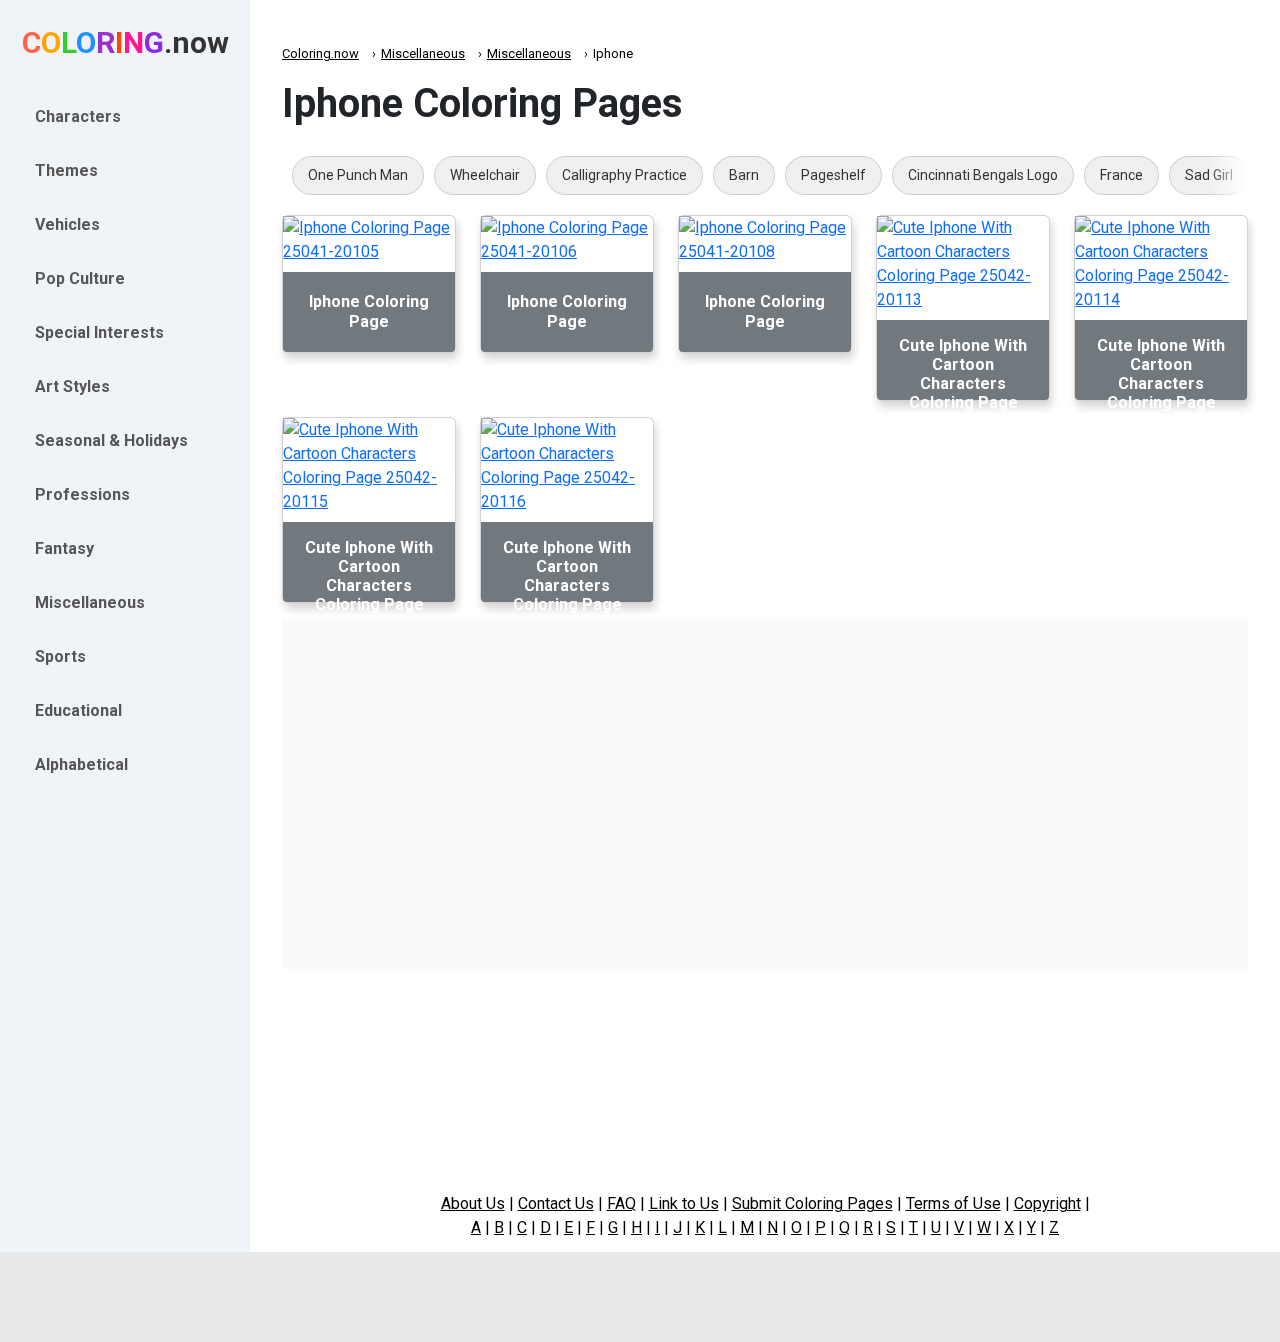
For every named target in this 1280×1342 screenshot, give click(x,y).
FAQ (621, 1203)
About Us (473, 1203)
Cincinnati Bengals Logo (983, 175)
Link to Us (684, 1203)
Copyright (1047, 1203)
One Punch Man (358, 175)
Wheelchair (485, 175)
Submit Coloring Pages (812, 1203)
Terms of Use (953, 1203)
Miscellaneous (423, 53)
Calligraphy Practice (624, 175)
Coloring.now (320, 53)
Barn (744, 175)
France (1121, 175)
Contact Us (556, 1203)
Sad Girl (1209, 175)
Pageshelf (833, 175)
